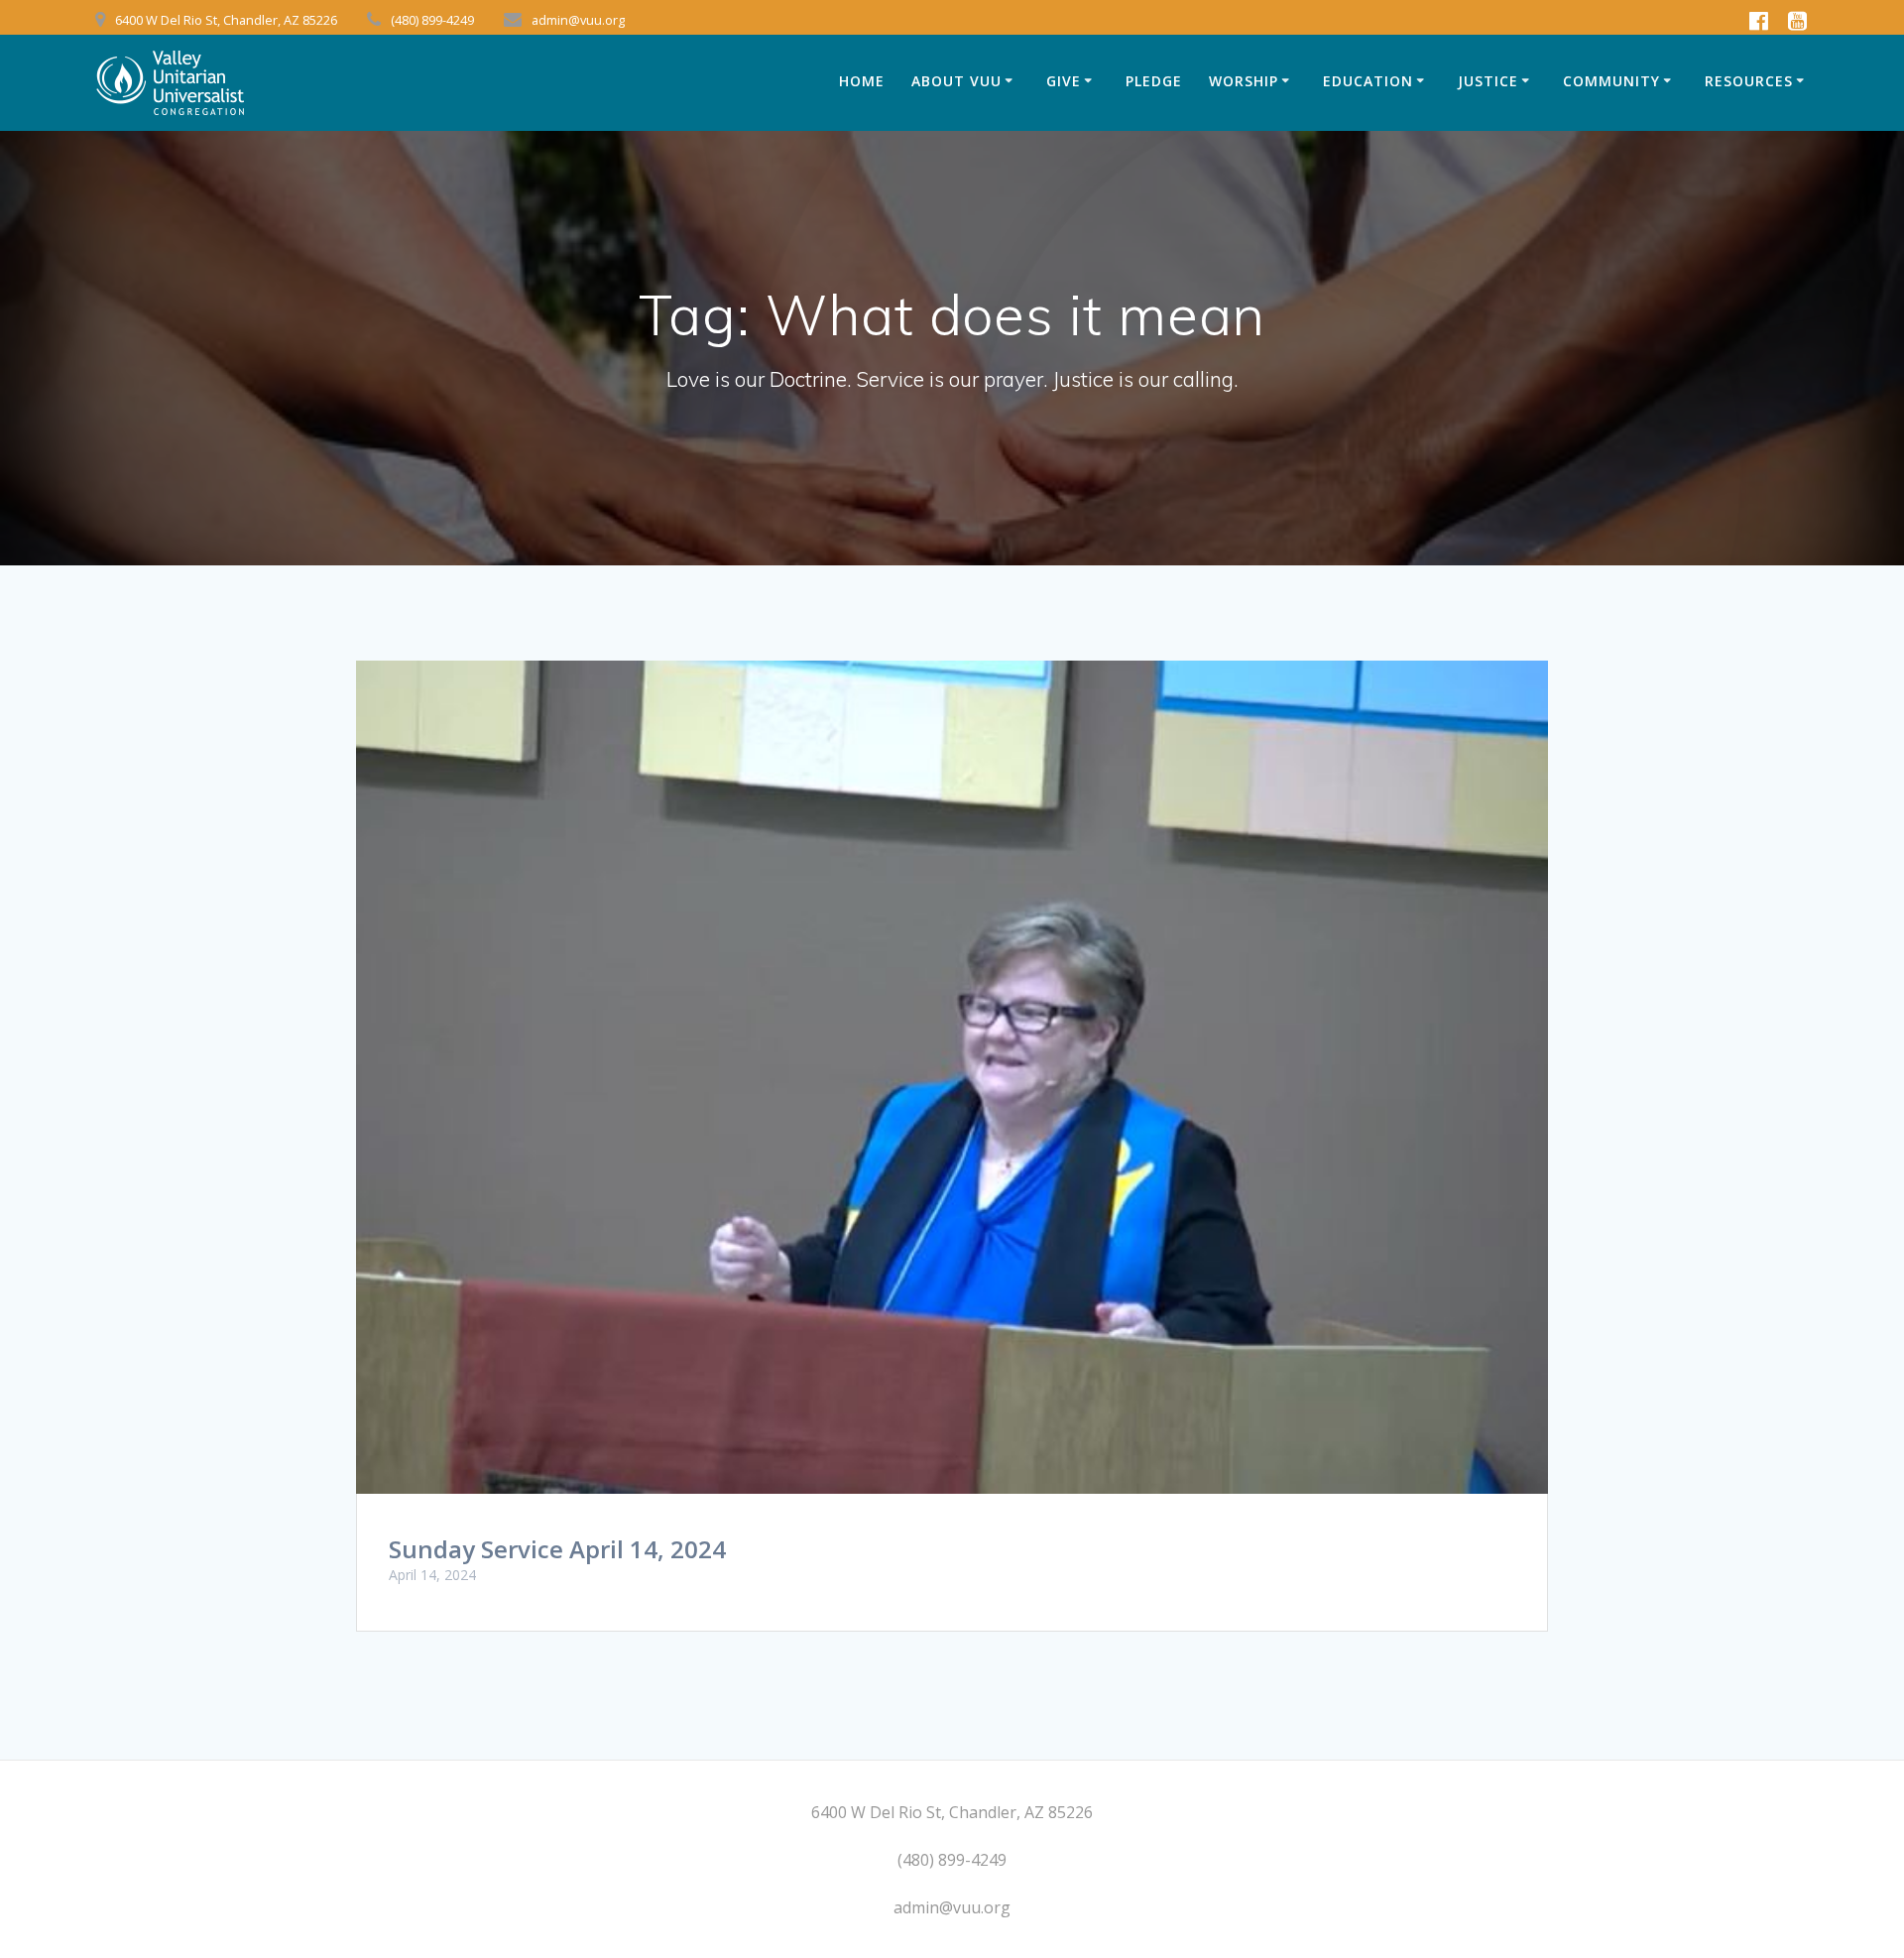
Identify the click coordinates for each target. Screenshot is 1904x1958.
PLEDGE (1154, 81)
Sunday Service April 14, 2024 (557, 1549)
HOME (862, 81)
